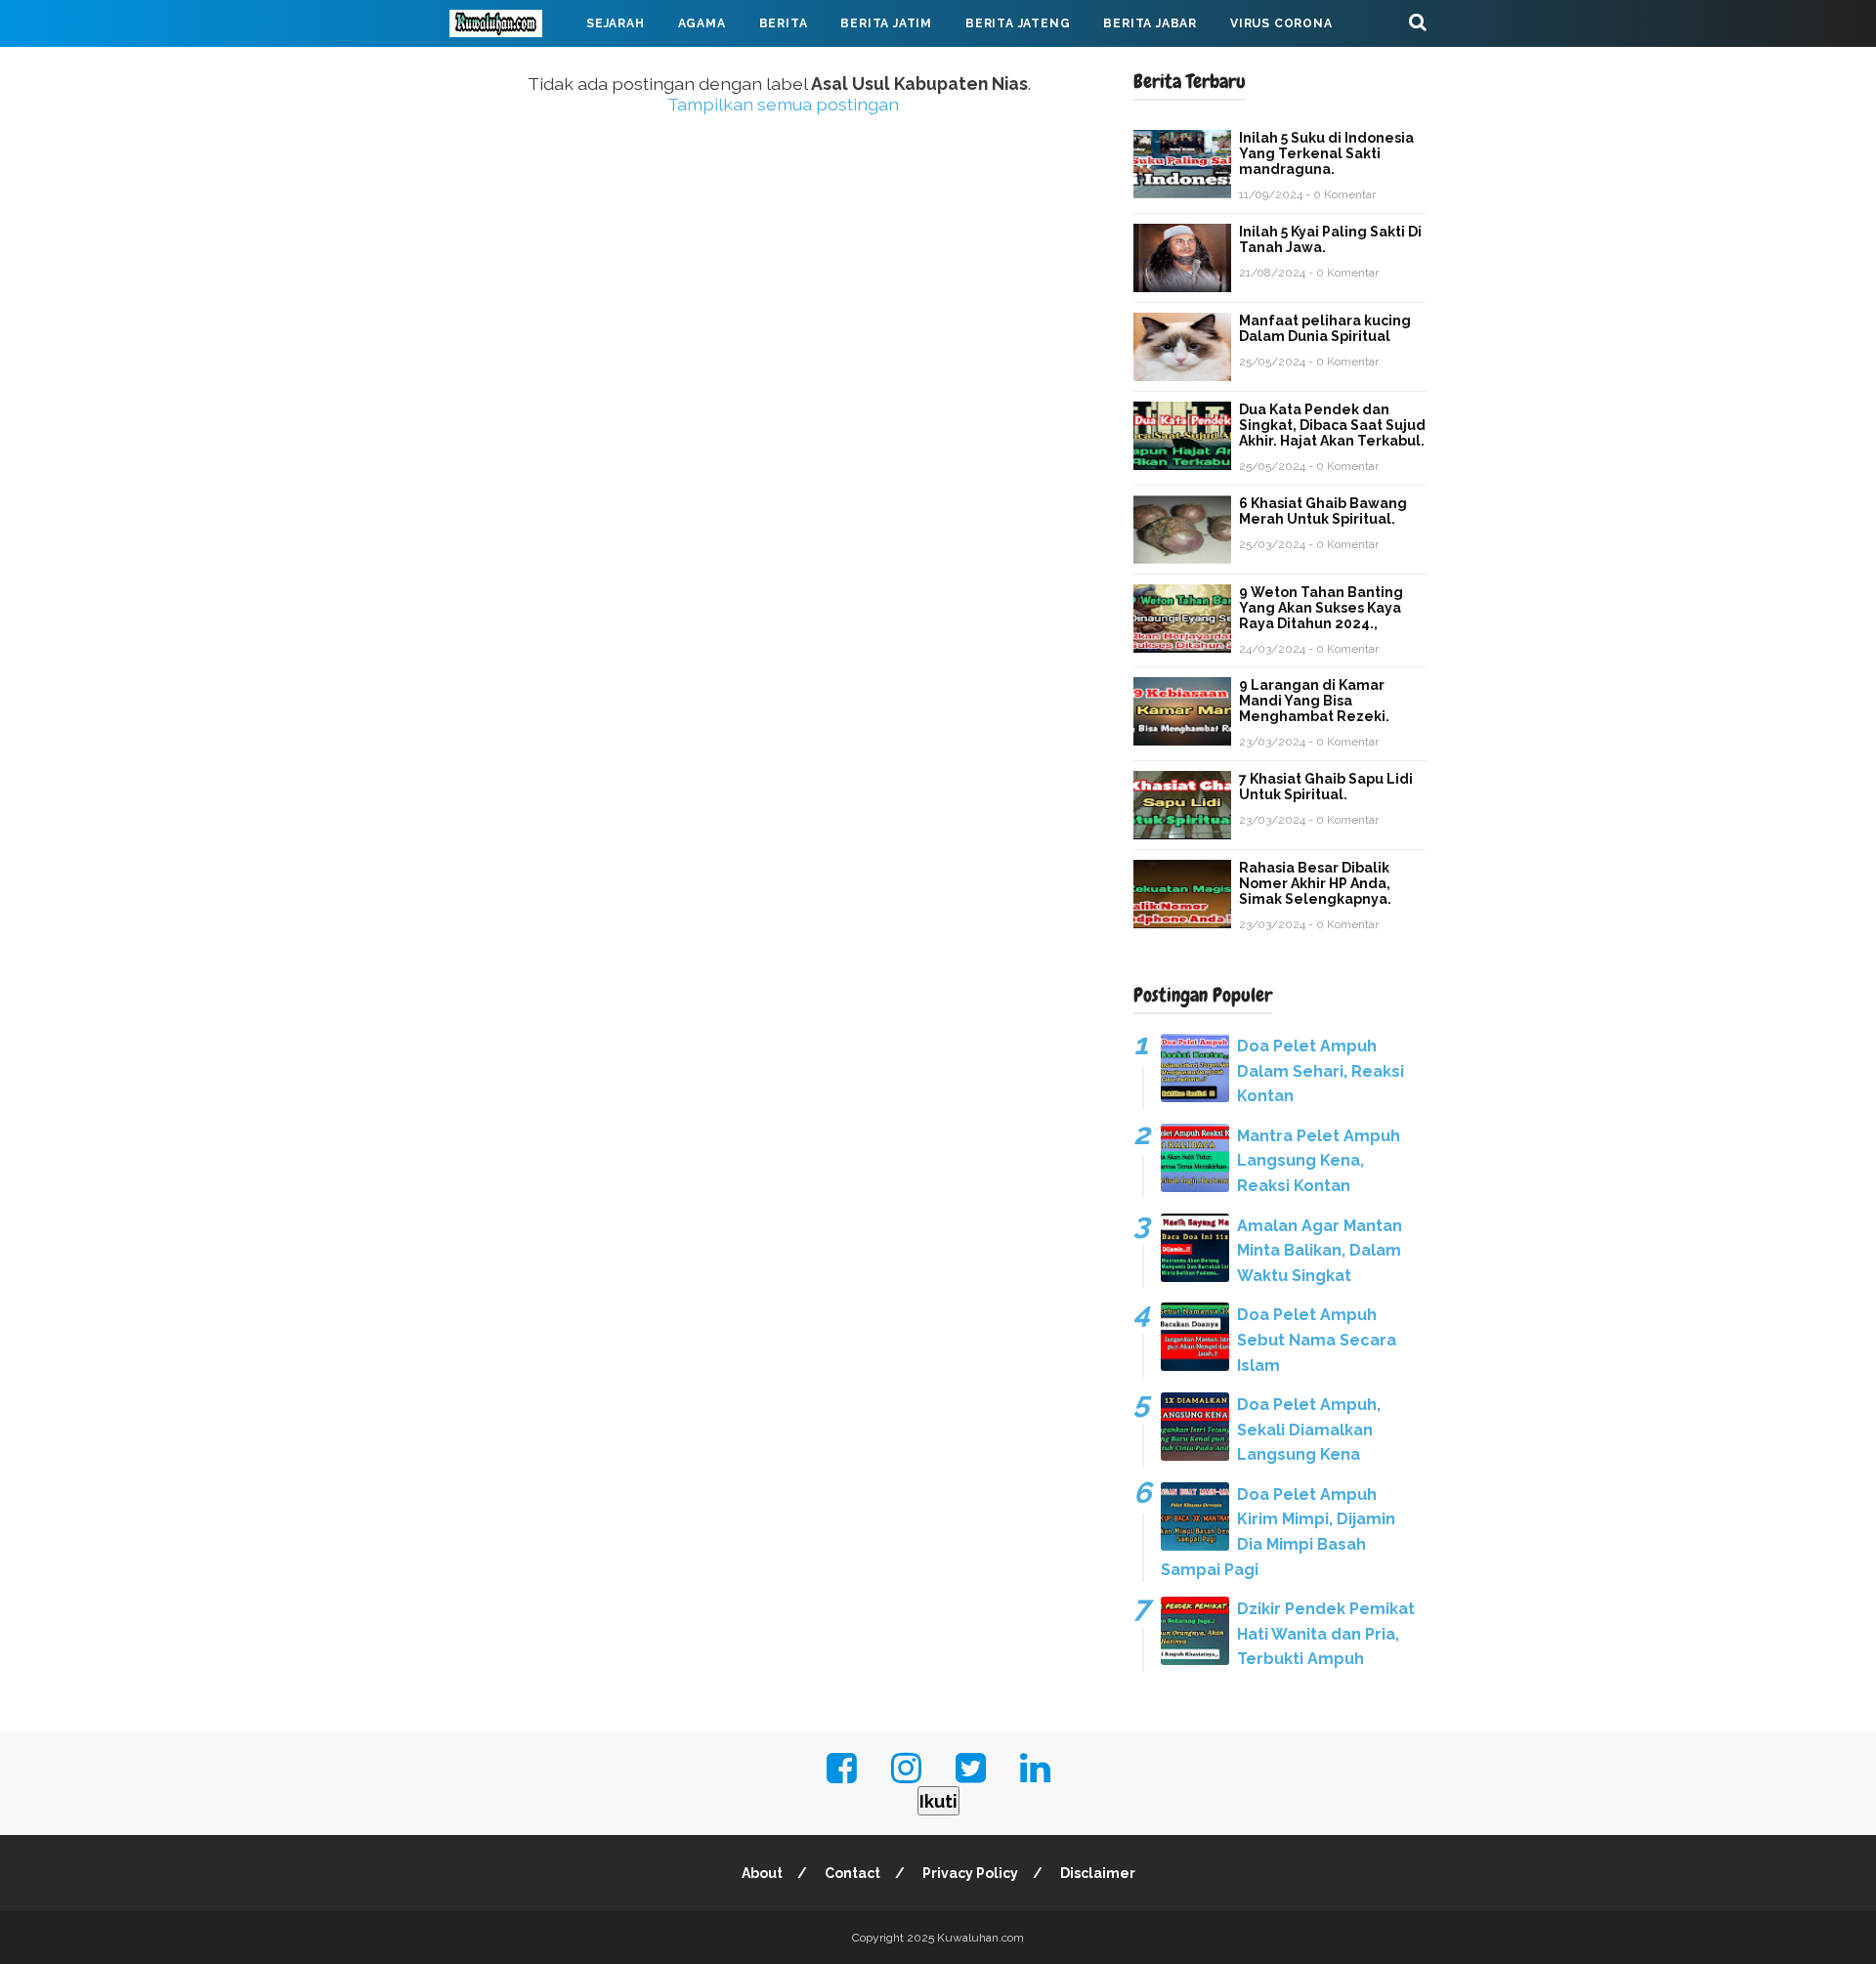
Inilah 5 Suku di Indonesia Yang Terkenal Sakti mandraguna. (1326, 153)
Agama (702, 23)
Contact (853, 1873)
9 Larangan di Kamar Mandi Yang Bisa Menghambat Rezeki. (1314, 701)
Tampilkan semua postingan (783, 104)
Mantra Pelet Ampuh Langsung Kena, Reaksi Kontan (1319, 1161)
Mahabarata (511, 70)
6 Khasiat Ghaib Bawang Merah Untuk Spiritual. (1323, 511)
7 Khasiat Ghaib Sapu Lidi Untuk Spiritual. (1326, 787)
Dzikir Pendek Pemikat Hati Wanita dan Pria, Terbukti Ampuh (1326, 1634)
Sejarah (616, 23)
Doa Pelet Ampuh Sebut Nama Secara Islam (1317, 1340)
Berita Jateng (1018, 23)
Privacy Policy (970, 1873)
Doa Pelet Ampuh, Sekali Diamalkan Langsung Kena (1309, 1430)
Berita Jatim (886, 23)
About (762, 1873)
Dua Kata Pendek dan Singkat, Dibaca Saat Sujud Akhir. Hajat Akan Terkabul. (1332, 425)
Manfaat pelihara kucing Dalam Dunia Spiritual (1325, 328)
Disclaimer (1098, 1873)
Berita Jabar (1150, 23)
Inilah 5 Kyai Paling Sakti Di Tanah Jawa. (1330, 239)
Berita (784, 23)
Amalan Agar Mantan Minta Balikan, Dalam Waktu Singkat (1320, 1251)
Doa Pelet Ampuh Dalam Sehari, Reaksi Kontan (1321, 1071)
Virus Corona (1281, 23)
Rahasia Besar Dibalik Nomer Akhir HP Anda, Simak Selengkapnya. (1315, 883)
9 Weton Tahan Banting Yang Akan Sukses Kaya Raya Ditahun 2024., (1321, 608)
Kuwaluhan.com (981, 1938)
